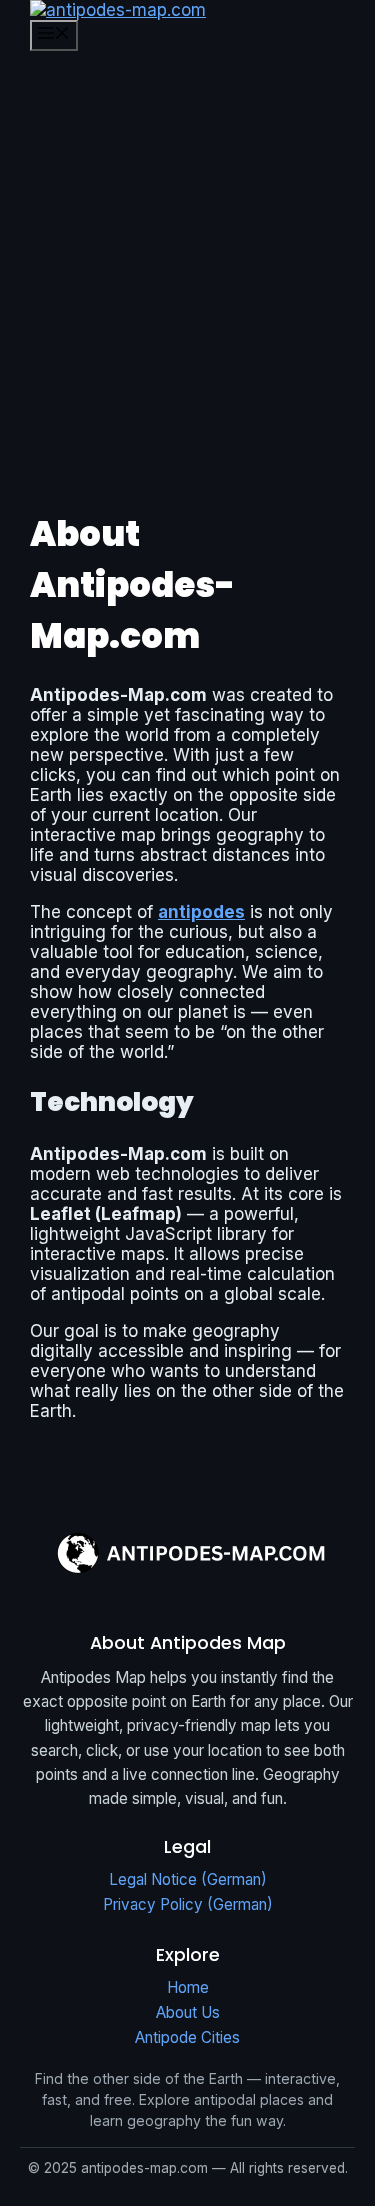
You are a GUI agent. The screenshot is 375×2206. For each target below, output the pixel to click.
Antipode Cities (187, 2037)
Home (188, 1987)
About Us (188, 2012)
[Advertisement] (187, 258)
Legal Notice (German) (188, 1879)
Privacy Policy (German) (188, 1904)
